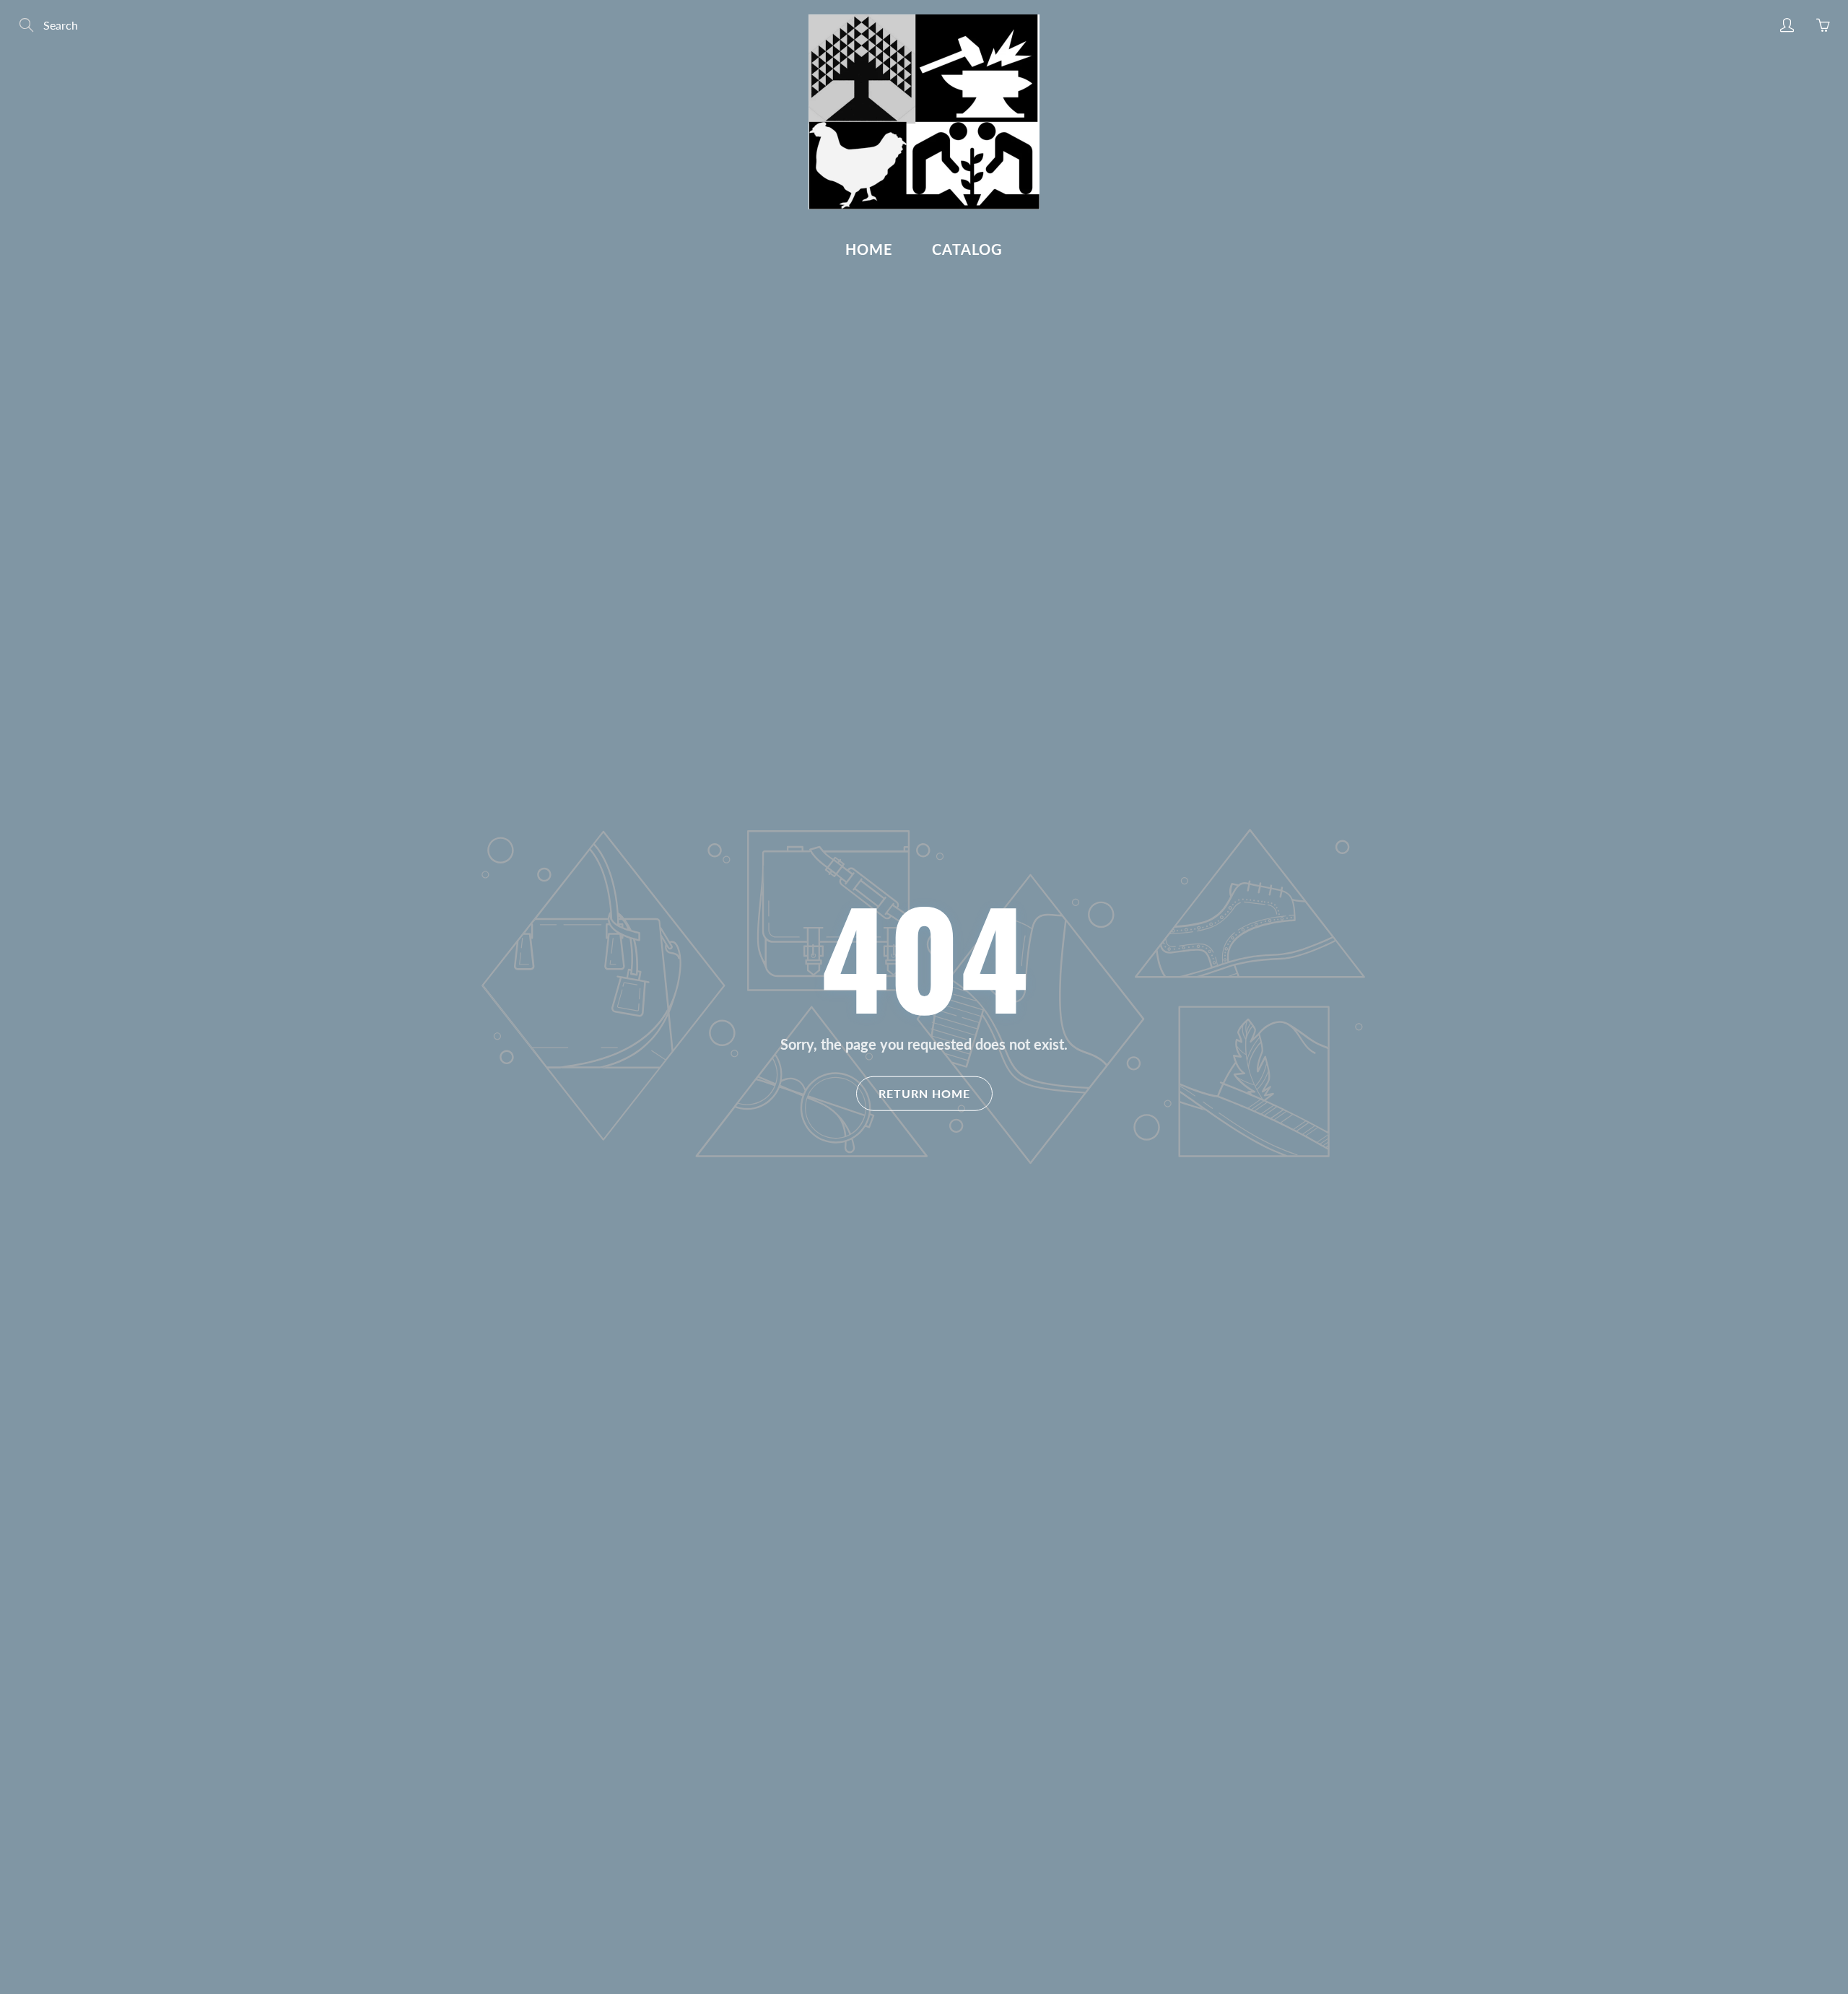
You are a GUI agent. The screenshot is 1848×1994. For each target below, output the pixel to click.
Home (869, 249)
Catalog (967, 249)
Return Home (924, 1093)
